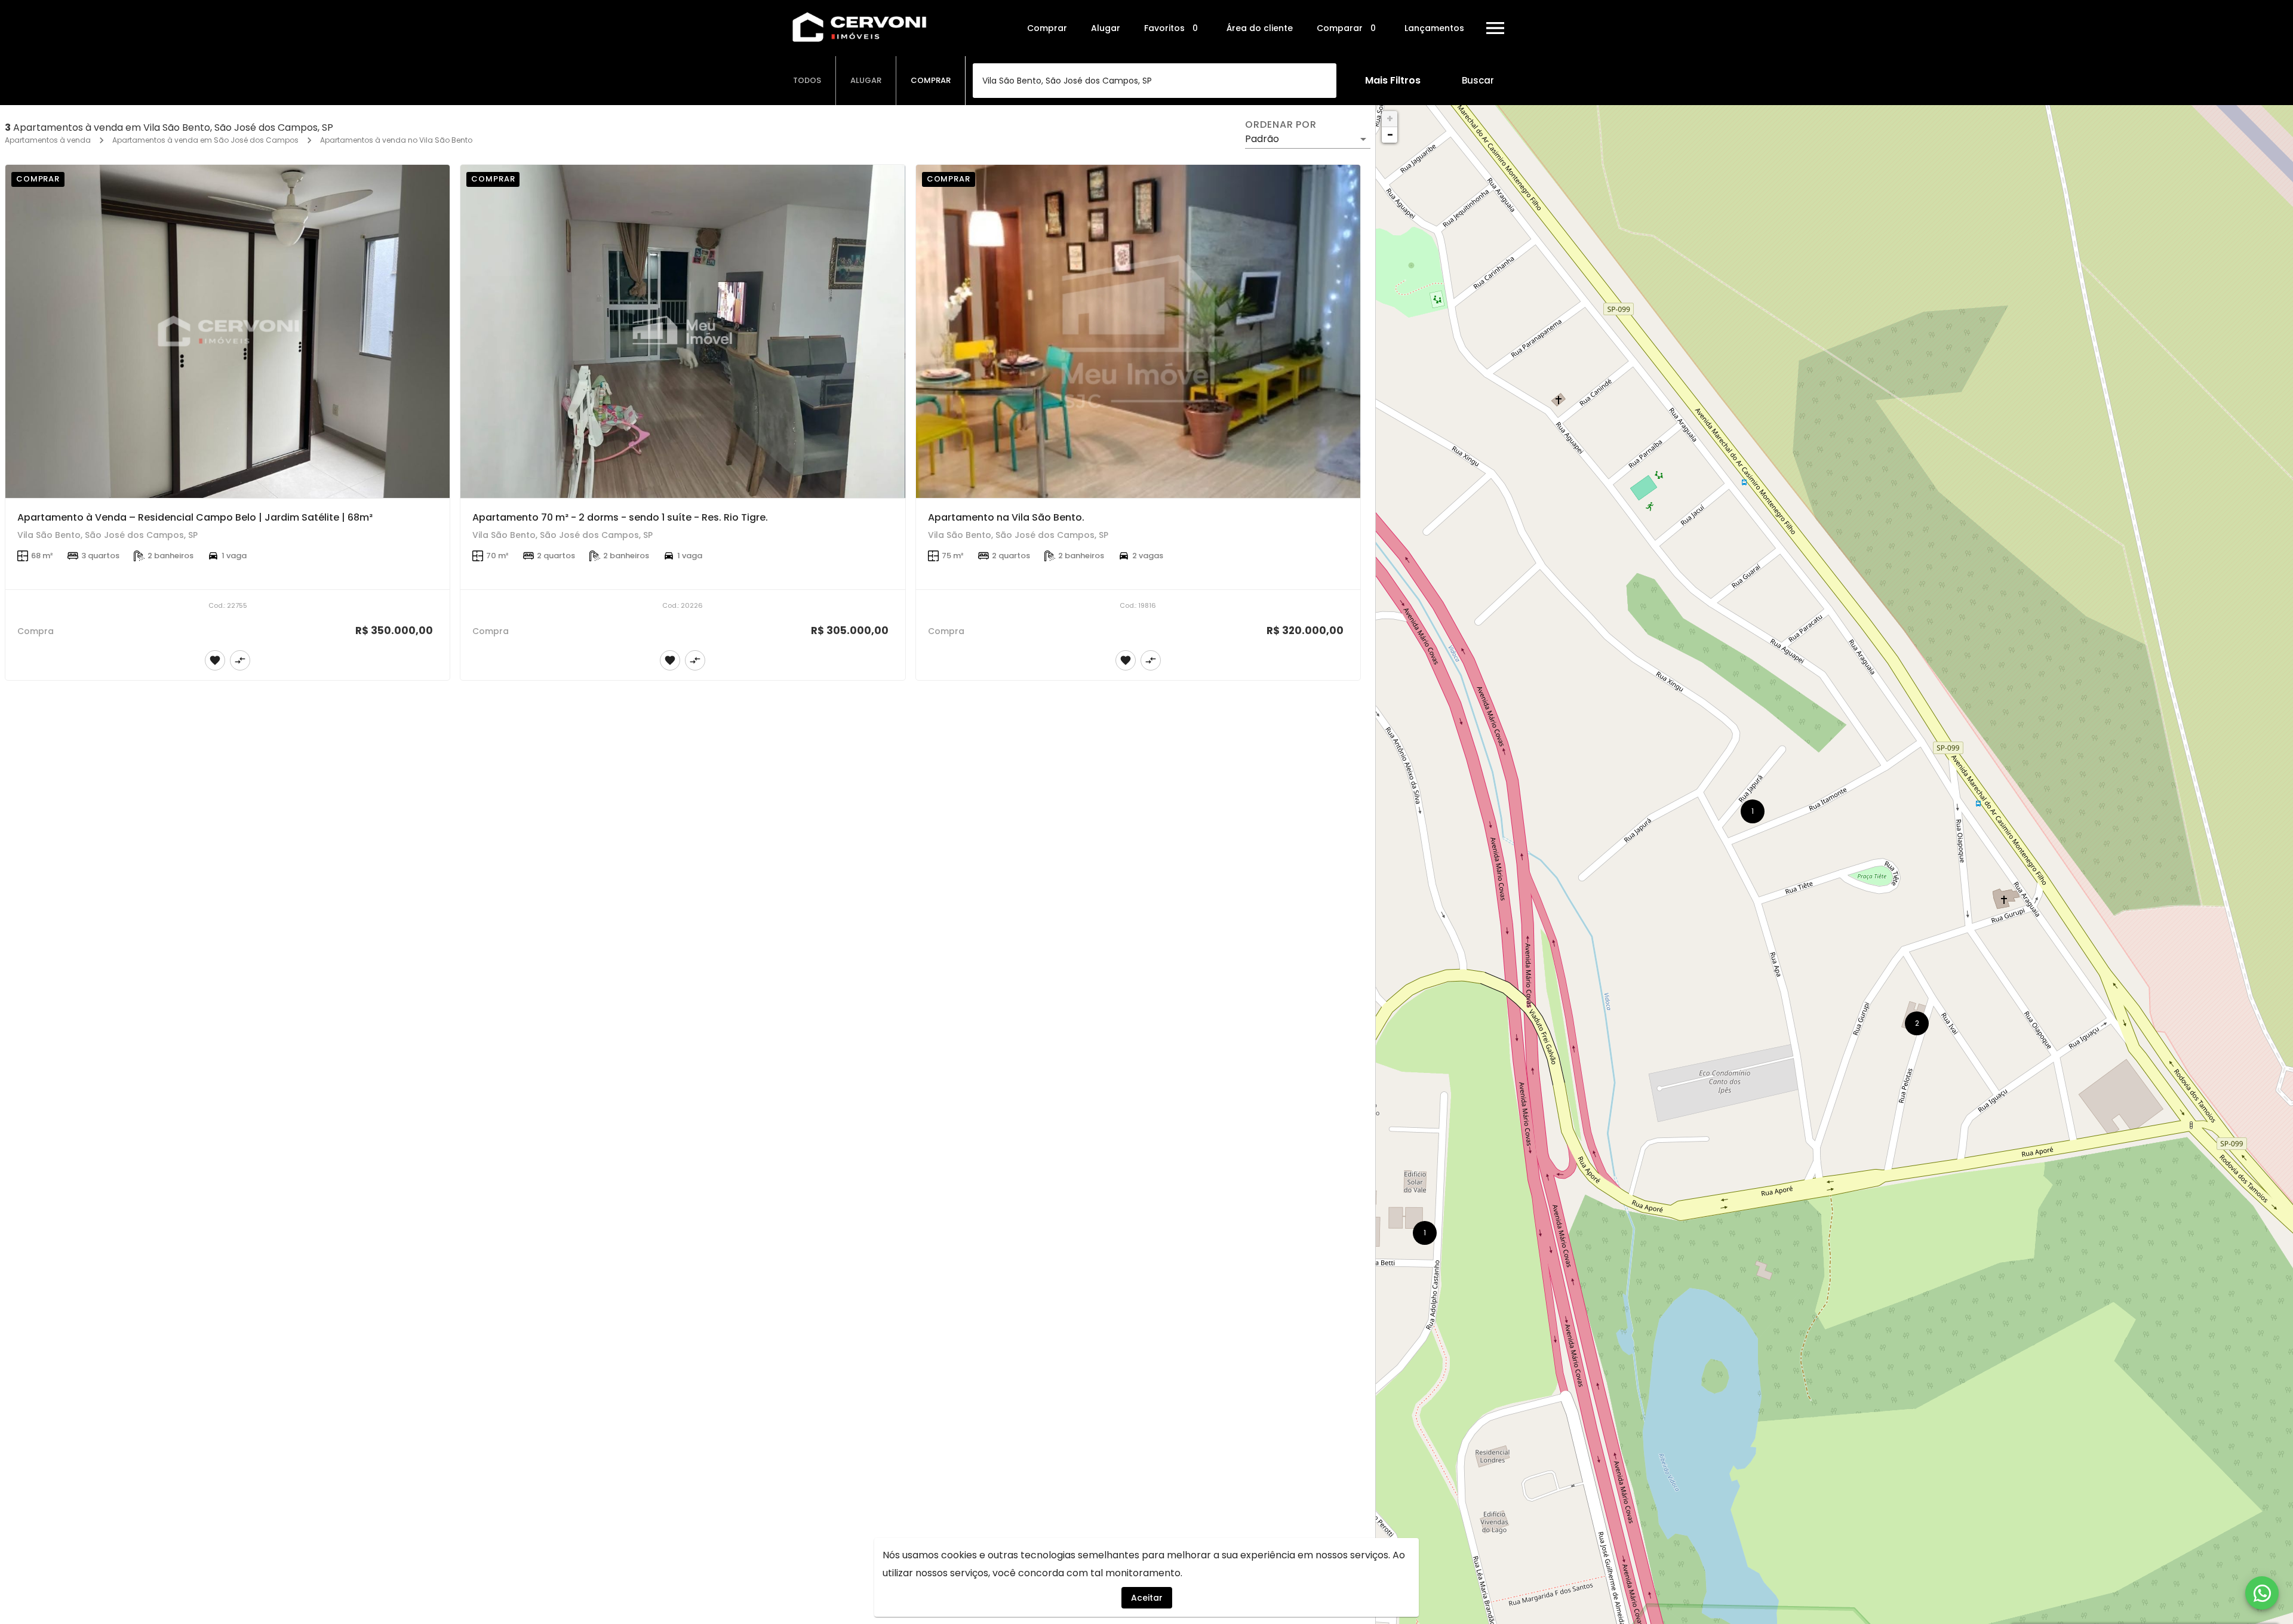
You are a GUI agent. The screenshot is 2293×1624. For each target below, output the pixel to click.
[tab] (807, 81)
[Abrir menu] (1495, 28)
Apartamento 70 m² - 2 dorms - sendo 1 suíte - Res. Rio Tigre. (620, 517)
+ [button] (1390, 119)
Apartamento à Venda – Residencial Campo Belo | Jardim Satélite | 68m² (195, 517)
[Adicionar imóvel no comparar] (240, 660)
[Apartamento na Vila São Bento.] (1138, 331)
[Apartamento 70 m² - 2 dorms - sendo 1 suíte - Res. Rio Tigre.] (683, 331)
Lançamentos (1434, 28)
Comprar (1047, 28)
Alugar (1106, 28)
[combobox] (1155, 81)
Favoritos (1171, 28)
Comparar (1346, 28)
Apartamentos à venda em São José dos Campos (205, 140)
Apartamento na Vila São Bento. (1006, 517)
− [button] (1390, 135)
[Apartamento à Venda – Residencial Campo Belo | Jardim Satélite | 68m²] (228, 331)
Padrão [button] (1262, 139)
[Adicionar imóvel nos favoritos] (215, 660)
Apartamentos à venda (48, 140)
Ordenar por (1281, 125)
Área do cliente (1260, 28)
